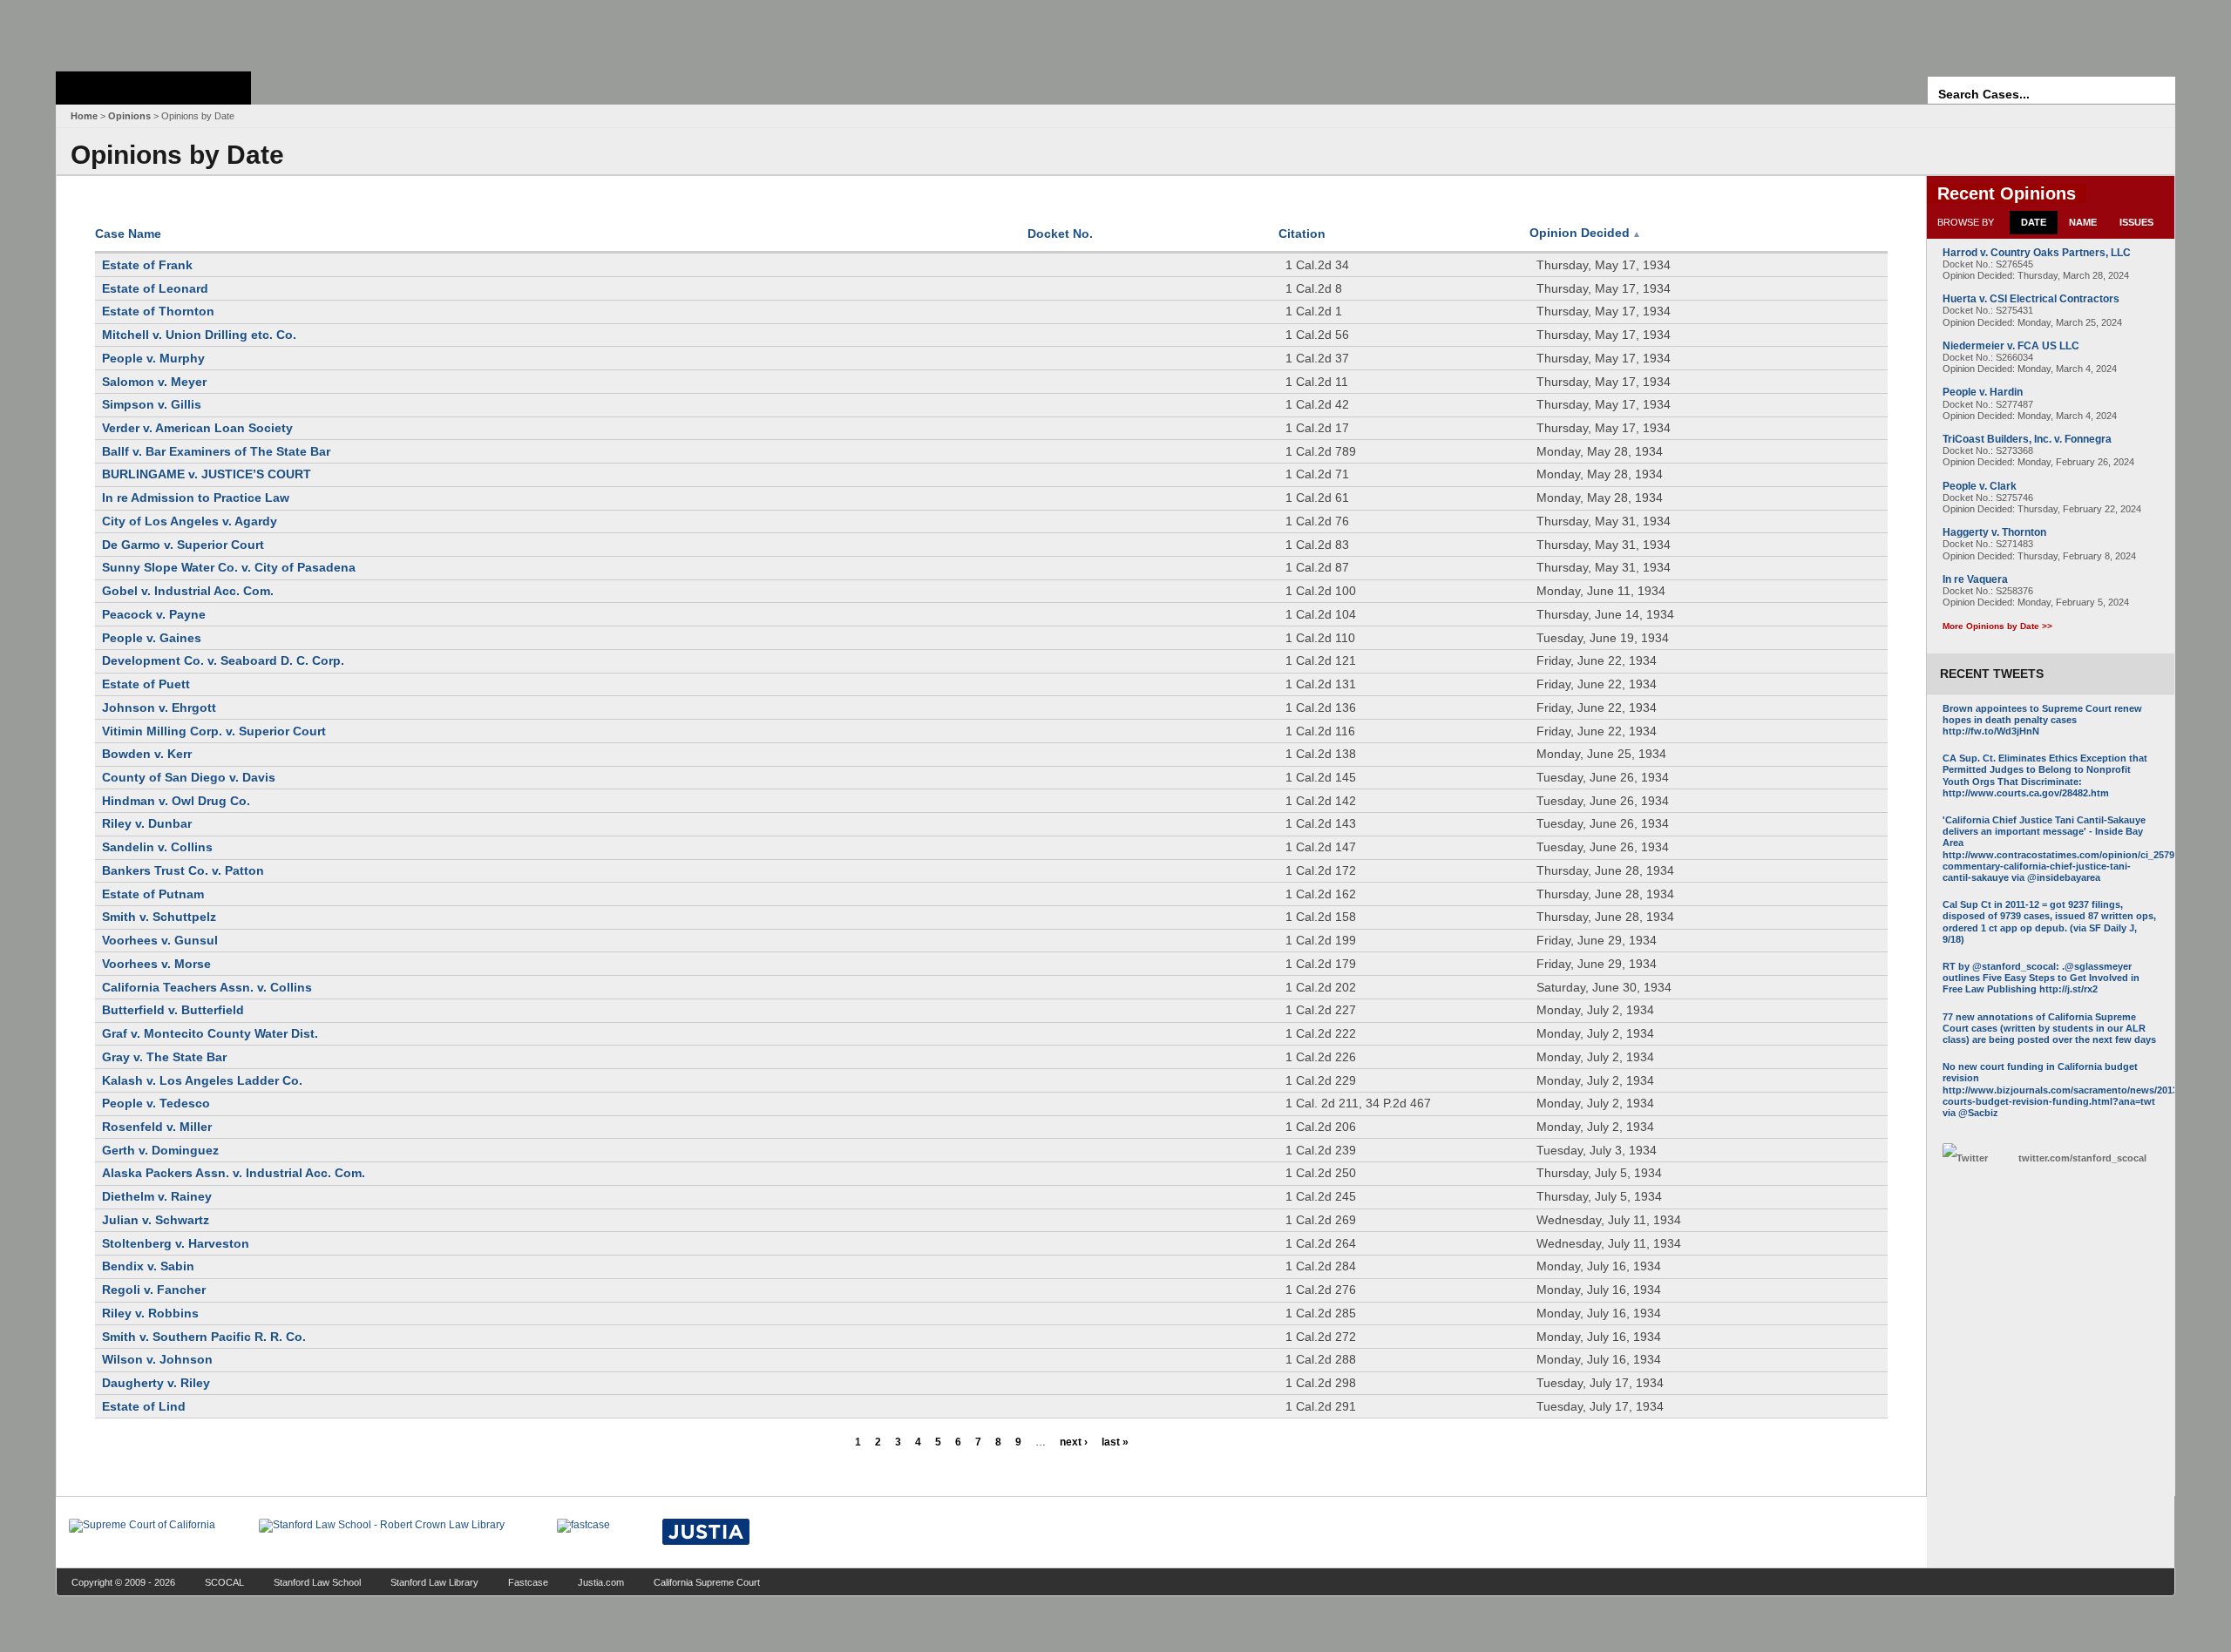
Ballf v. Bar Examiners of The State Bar (216, 451)
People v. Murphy (153, 358)
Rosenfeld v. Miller (157, 1127)
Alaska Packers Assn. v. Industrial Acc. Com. (234, 1173)
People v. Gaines (152, 638)
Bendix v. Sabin (148, 1266)
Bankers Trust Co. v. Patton (183, 870)
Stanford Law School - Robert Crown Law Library (150, 31)
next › (1074, 1442)
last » (1115, 1442)
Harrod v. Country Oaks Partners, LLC (2037, 253)
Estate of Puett (146, 684)
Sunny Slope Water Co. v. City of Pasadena (229, 567)
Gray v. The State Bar (164, 1057)
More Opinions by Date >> (1997, 626)
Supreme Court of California (153, 88)
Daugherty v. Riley (156, 1383)
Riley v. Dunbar (147, 823)
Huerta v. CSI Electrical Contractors (2031, 299)
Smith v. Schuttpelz (159, 917)
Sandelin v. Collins (157, 847)
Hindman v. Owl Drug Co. (176, 801)
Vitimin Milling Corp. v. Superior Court (214, 731)
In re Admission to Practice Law (196, 498)
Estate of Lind (144, 1406)
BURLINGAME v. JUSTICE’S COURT (207, 474)
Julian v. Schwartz (156, 1220)
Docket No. (1060, 234)
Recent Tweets (1992, 674)
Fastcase (528, 1582)
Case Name (128, 234)
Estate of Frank (147, 265)
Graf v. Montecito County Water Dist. (210, 1033)
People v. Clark (1980, 486)
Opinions (129, 116)
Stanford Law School (317, 1582)
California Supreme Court (707, 1582)
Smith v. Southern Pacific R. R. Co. (204, 1337)
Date (2034, 222)
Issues (2136, 222)
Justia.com (601, 1582)
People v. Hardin (1983, 392)
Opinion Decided (1585, 233)
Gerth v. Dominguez (160, 1150)
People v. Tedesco (156, 1103)
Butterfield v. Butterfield (173, 1010)
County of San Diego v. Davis (189, 777)
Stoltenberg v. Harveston (176, 1243)
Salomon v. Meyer (154, 382)
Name (2083, 222)
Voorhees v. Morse (156, 964)
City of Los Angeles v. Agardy (190, 521)
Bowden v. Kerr (147, 754)
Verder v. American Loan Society (197, 428)
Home (84, 116)
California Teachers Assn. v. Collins (207, 987)
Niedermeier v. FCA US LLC (2011, 346)
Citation (1302, 234)
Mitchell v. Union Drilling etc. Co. (199, 335)
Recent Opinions (2007, 193)
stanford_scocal (2082, 1158)
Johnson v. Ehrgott (159, 708)
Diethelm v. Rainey (157, 1196)
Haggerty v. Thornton (1994, 532)
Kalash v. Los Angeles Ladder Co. (202, 1080)
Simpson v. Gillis (152, 404)
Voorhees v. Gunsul (160, 940)
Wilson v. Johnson (157, 1359)
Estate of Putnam (153, 894)
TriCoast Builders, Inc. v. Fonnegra (2027, 439)
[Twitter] (1976, 1158)
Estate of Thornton (158, 311)
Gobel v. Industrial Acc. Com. (188, 591)
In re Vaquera (1975, 579)
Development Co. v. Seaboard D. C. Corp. (223, 660)
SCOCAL (224, 1582)
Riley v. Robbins (150, 1313)
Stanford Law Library (434, 1582)
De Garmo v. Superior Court (183, 545)
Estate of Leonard (155, 288)
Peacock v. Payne (154, 614)
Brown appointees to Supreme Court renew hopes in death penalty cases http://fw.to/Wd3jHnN (2042, 720)
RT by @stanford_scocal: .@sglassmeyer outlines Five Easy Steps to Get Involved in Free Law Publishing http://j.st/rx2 (2041, 978)
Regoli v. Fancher (154, 1290)
